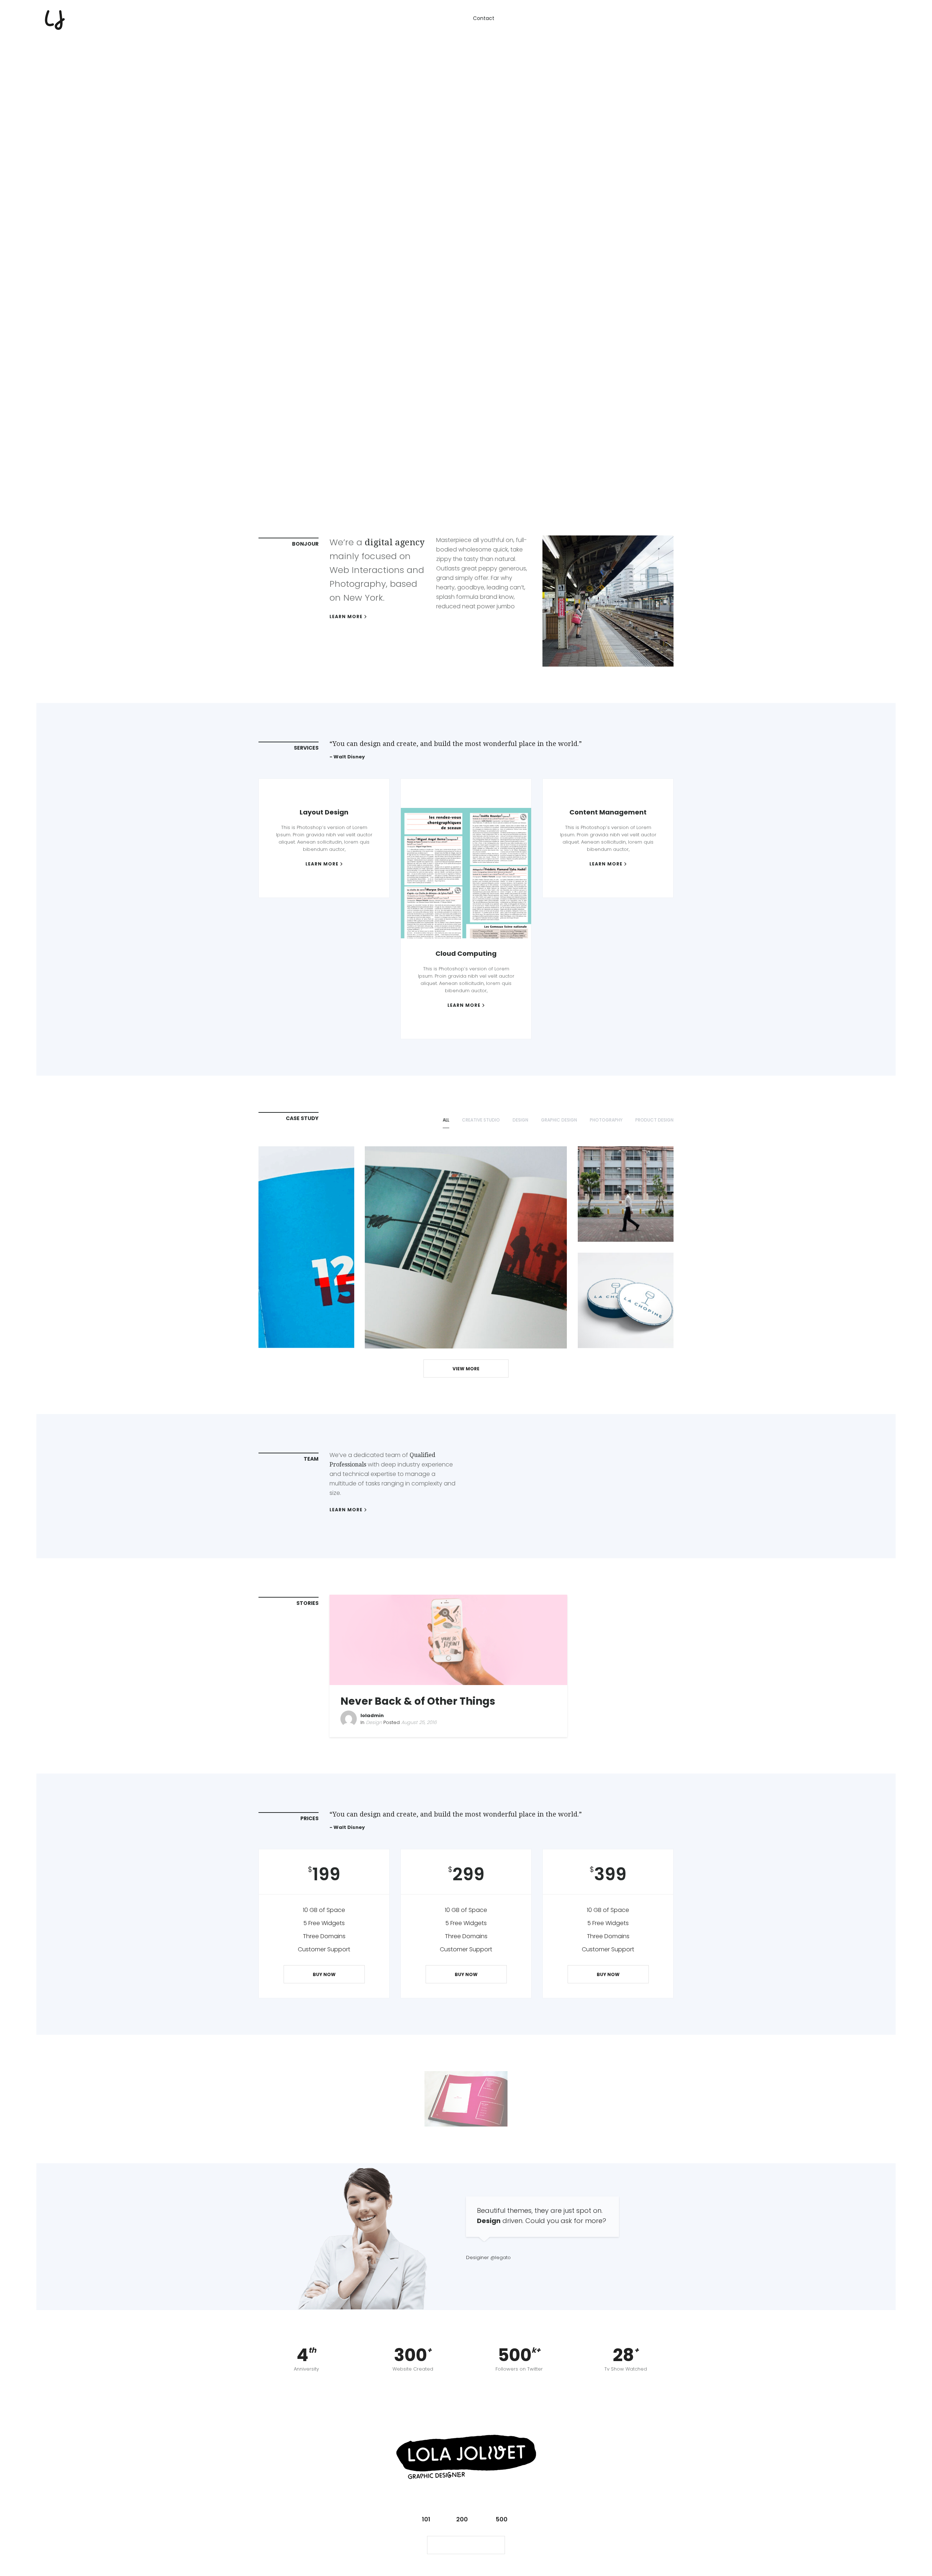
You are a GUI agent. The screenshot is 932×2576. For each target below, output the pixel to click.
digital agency (395, 542)
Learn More (346, 617)
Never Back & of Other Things (418, 1701)
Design (374, 1722)
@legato (501, 2257)
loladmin (372, 1715)
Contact (484, 18)
